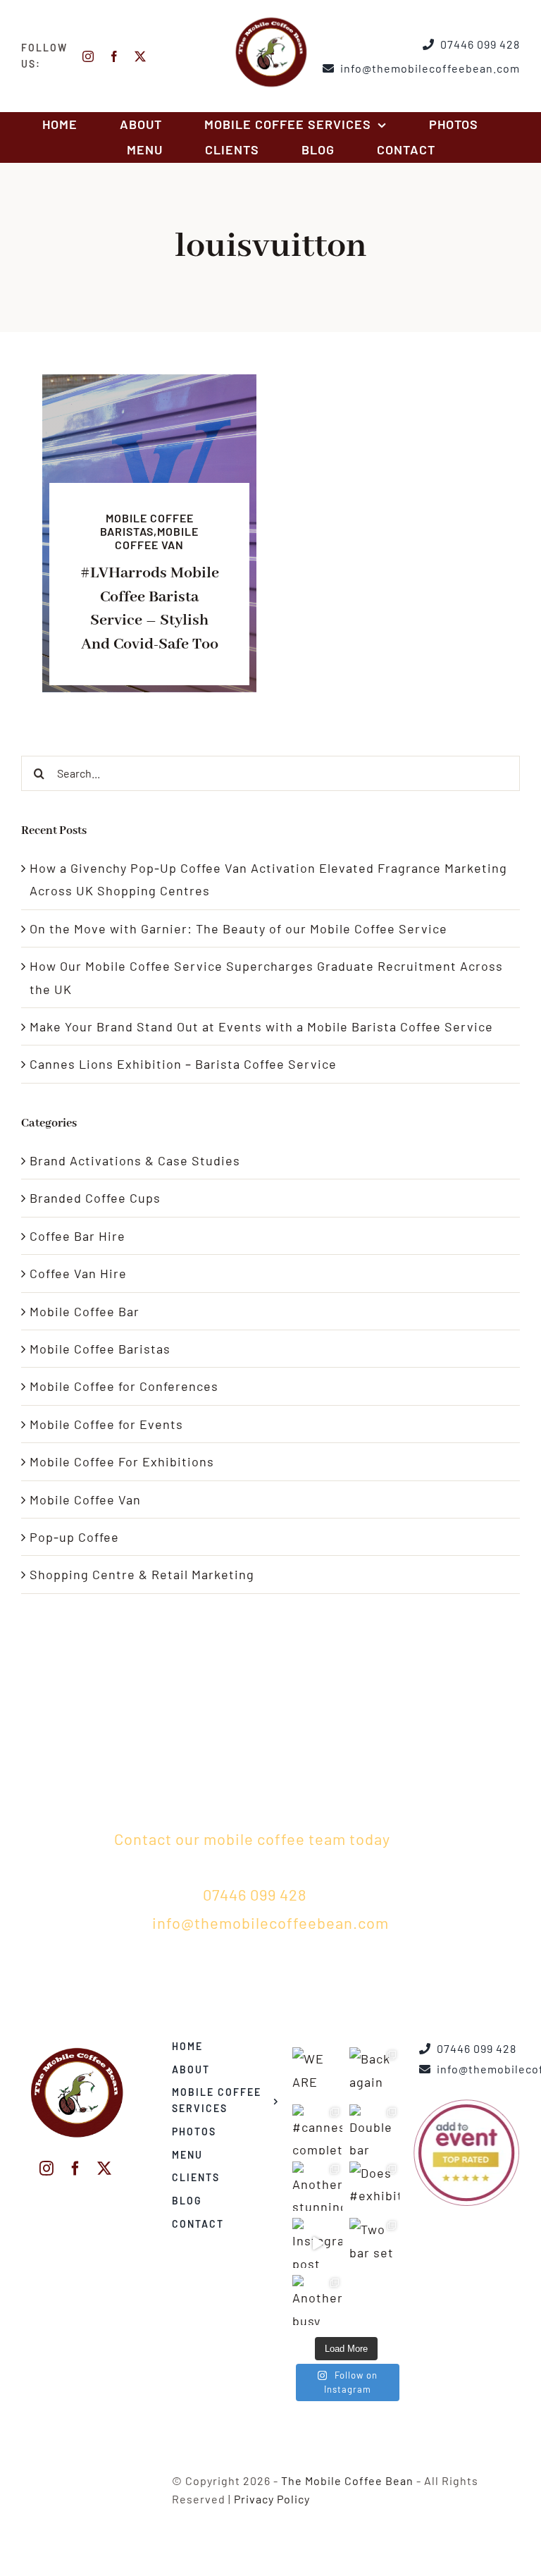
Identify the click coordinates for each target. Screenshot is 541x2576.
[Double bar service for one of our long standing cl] (374, 2129)
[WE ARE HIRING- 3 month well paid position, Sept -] (317, 2072)
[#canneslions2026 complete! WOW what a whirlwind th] (317, 2129)
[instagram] (88, 56)
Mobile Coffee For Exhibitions (122, 1461)
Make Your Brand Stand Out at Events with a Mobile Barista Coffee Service (261, 1026)
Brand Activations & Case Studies (135, 1160)
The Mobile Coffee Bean (347, 2480)
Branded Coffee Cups (95, 1198)
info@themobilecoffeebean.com (270, 1922)
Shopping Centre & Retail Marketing (142, 1574)
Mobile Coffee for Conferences (124, 1386)
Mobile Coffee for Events (106, 1424)
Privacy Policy (272, 2499)
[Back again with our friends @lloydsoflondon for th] (374, 2072)
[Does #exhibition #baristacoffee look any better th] (374, 2186)
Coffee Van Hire (78, 1273)
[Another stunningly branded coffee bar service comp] (317, 2186)
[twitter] (141, 56)
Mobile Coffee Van (85, 1499)
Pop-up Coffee (74, 1537)
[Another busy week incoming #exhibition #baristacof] (317, 2300)
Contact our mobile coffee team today (252, 1839)
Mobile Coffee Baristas (100, 1349)
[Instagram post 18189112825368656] (317, 2243)
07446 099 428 (255, 1894)
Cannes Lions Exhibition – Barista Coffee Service (183, 1064)
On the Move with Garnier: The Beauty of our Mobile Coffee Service (238, 928)
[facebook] (114, 56)
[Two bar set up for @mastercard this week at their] (374, 2243)
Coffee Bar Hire (77, 1236)
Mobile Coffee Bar (85, 1311)
